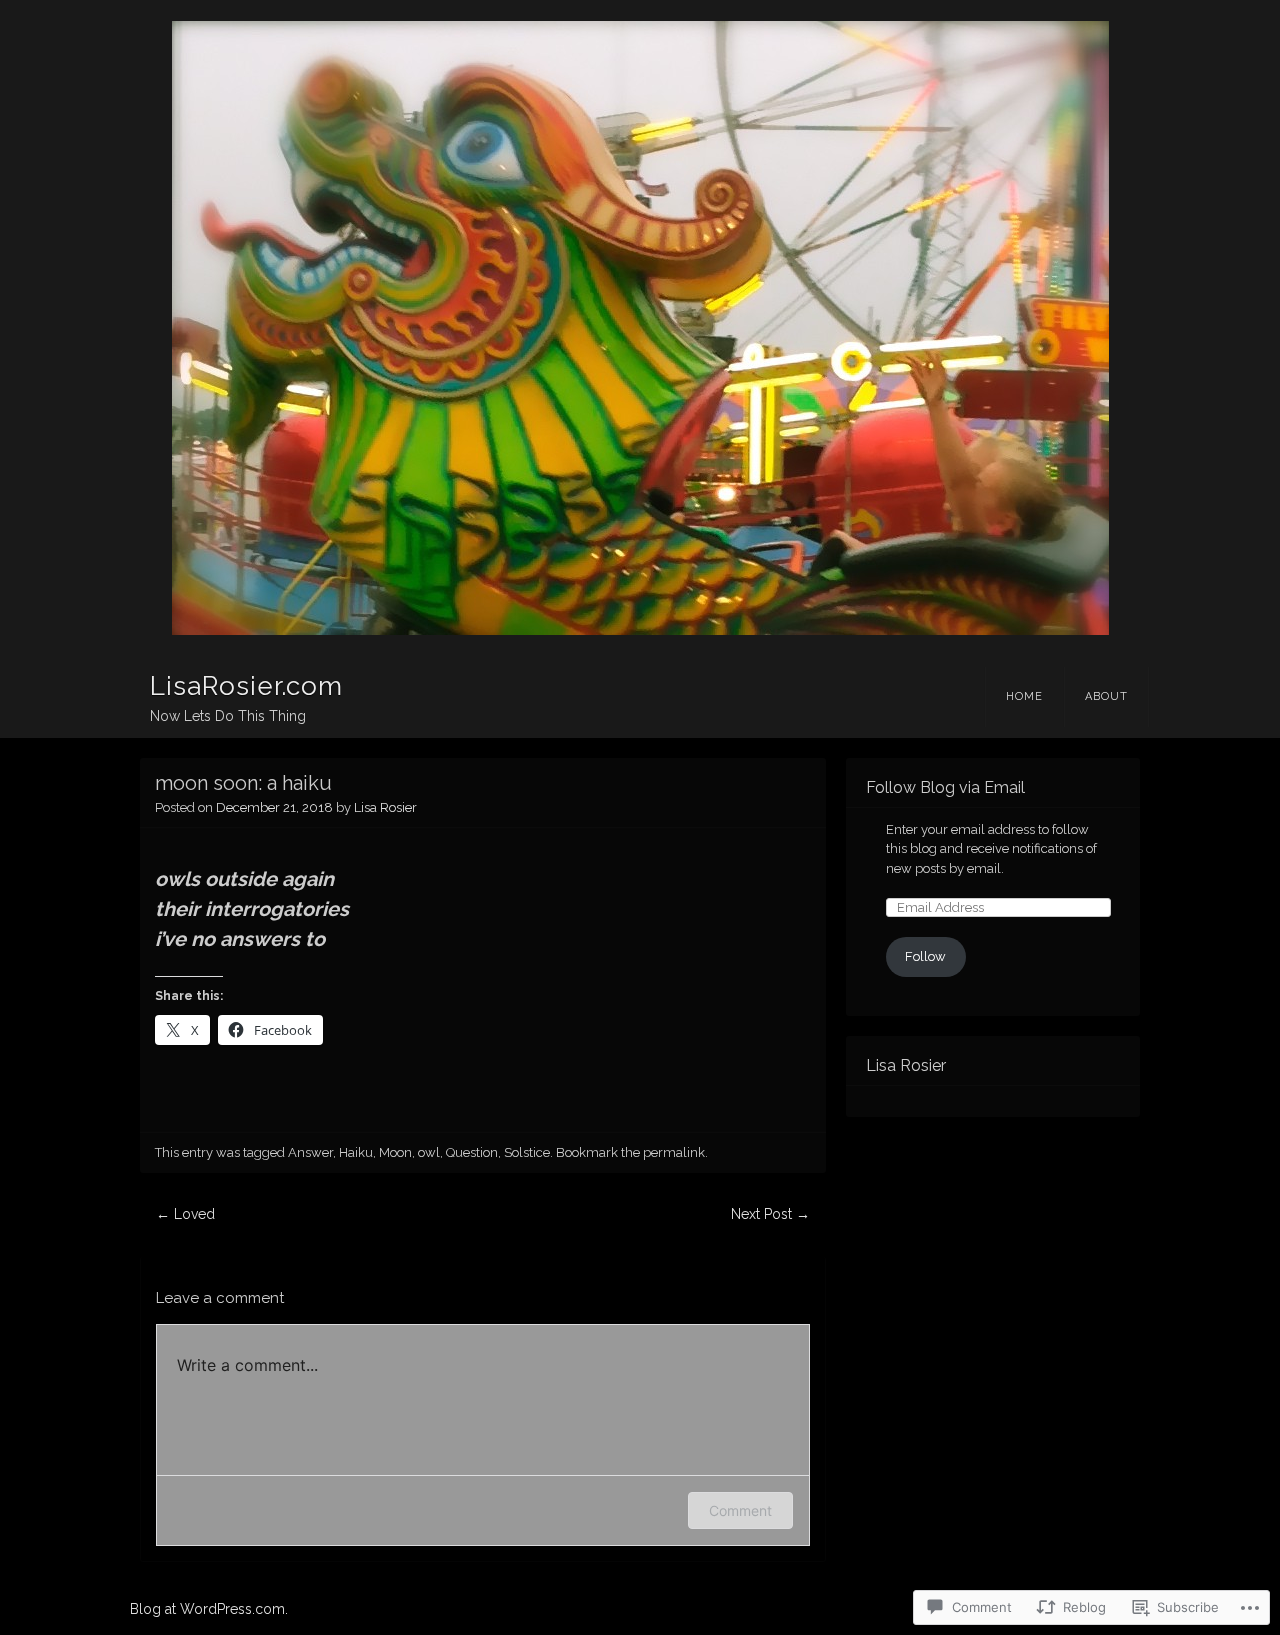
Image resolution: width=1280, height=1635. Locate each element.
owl (429, 1152)
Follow (925, 956)
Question (472, 1152)
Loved (185, 1214)
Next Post (770, 1214)
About (1106, 696)
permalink (674, 1152)
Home (1024, 696)
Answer (310, 1152)
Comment (740, 1510)
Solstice (527, 1152)
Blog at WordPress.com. (209, 1609)
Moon (395, 1152)
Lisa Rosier (385, 807)
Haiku (356, 1152)
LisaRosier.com (246, 686)
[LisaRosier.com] (640, 328)
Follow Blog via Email (945, 787)
